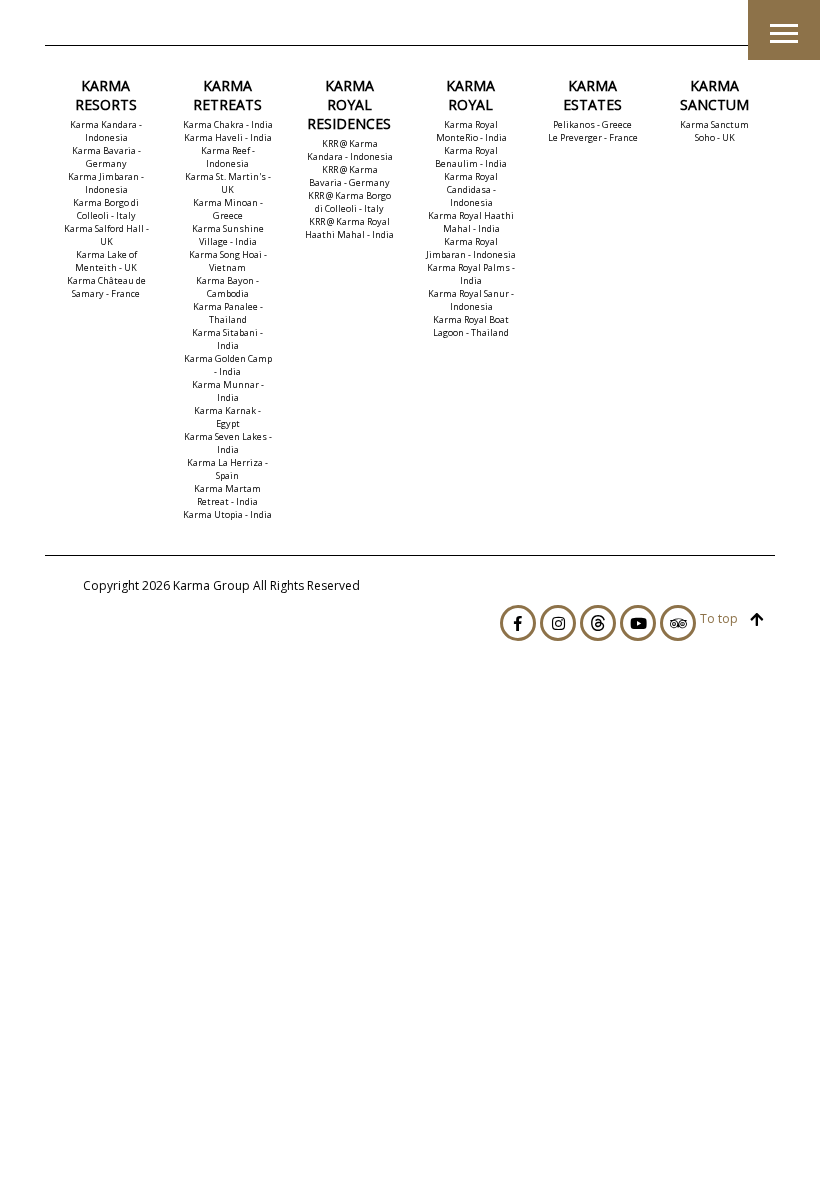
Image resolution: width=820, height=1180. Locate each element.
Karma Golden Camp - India (228, 365)
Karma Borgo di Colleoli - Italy (106, 209)
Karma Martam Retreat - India (227, 495)
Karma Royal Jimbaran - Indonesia (471, 248)
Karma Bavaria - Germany (106, 157)
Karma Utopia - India (227, 514)
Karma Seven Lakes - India (228, 443)
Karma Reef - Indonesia (228, 157)
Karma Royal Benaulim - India (471, 157)
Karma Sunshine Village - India (228, 235)
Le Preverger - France (593, 137)
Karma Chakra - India (228, 124)
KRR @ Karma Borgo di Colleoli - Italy (349, 202)
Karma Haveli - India (228, 137)
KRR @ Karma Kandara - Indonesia (350, 150)
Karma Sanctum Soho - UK (714, 131)
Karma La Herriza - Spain (227, 469)
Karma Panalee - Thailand (228, 313)
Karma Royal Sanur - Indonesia (471, 300)
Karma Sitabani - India (227, 339)
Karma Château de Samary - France (106, 287)
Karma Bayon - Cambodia (227, 287)
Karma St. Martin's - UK (228, 183)
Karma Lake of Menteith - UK (106, 261)
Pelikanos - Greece (592, 124)
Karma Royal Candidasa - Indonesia (471, 189)
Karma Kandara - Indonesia (106, 131)
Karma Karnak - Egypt (227, 417)
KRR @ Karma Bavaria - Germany (349, 176)
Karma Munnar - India (228, 391)
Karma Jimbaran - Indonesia (106, 183)
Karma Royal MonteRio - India (471, 131)
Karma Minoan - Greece (228, 209)
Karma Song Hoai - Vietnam (228, 261)
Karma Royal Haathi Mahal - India (471, 222)
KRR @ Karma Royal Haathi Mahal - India (349, 228)
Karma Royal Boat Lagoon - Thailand (471, 326)
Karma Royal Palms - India (471, 274)
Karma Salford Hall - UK (106, 235)
